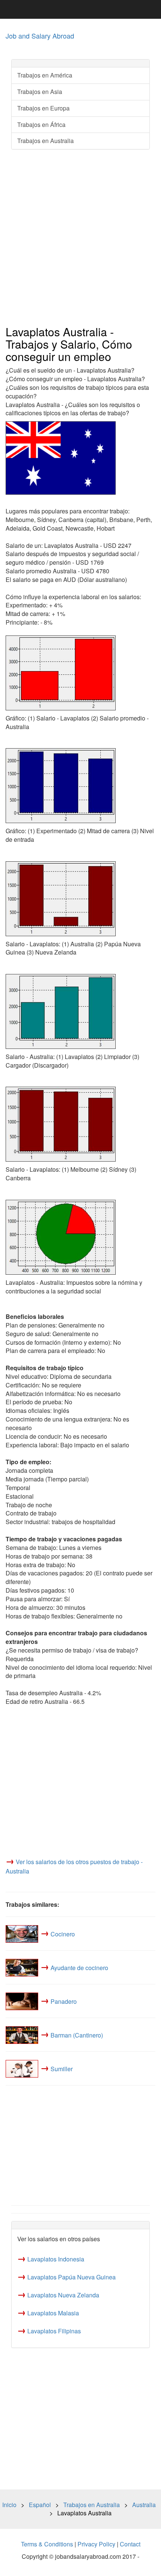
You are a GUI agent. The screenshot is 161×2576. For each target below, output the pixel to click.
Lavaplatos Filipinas (54, 2331)
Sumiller (62, 2068)
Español (40, 2505)
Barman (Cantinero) (77, 2035)
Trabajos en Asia (40, 92)
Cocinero (63, 1934)
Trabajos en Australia (45, 141)
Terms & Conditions (47, 2544)
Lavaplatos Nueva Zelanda (63, 2295)
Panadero (64, 2001)
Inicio (9, 2505)
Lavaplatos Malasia (53, 2313)
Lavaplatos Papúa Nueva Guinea (72, 2277)
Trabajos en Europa (43, 108)
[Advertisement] (80, 238)
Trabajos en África (41, 125)
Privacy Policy (96, 2544)
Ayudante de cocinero (79, 1967)
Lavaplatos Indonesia (56, 2259)
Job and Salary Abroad (40, 36)
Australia (144, 2505)
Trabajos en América (45, 75)
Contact (130, 2544)
